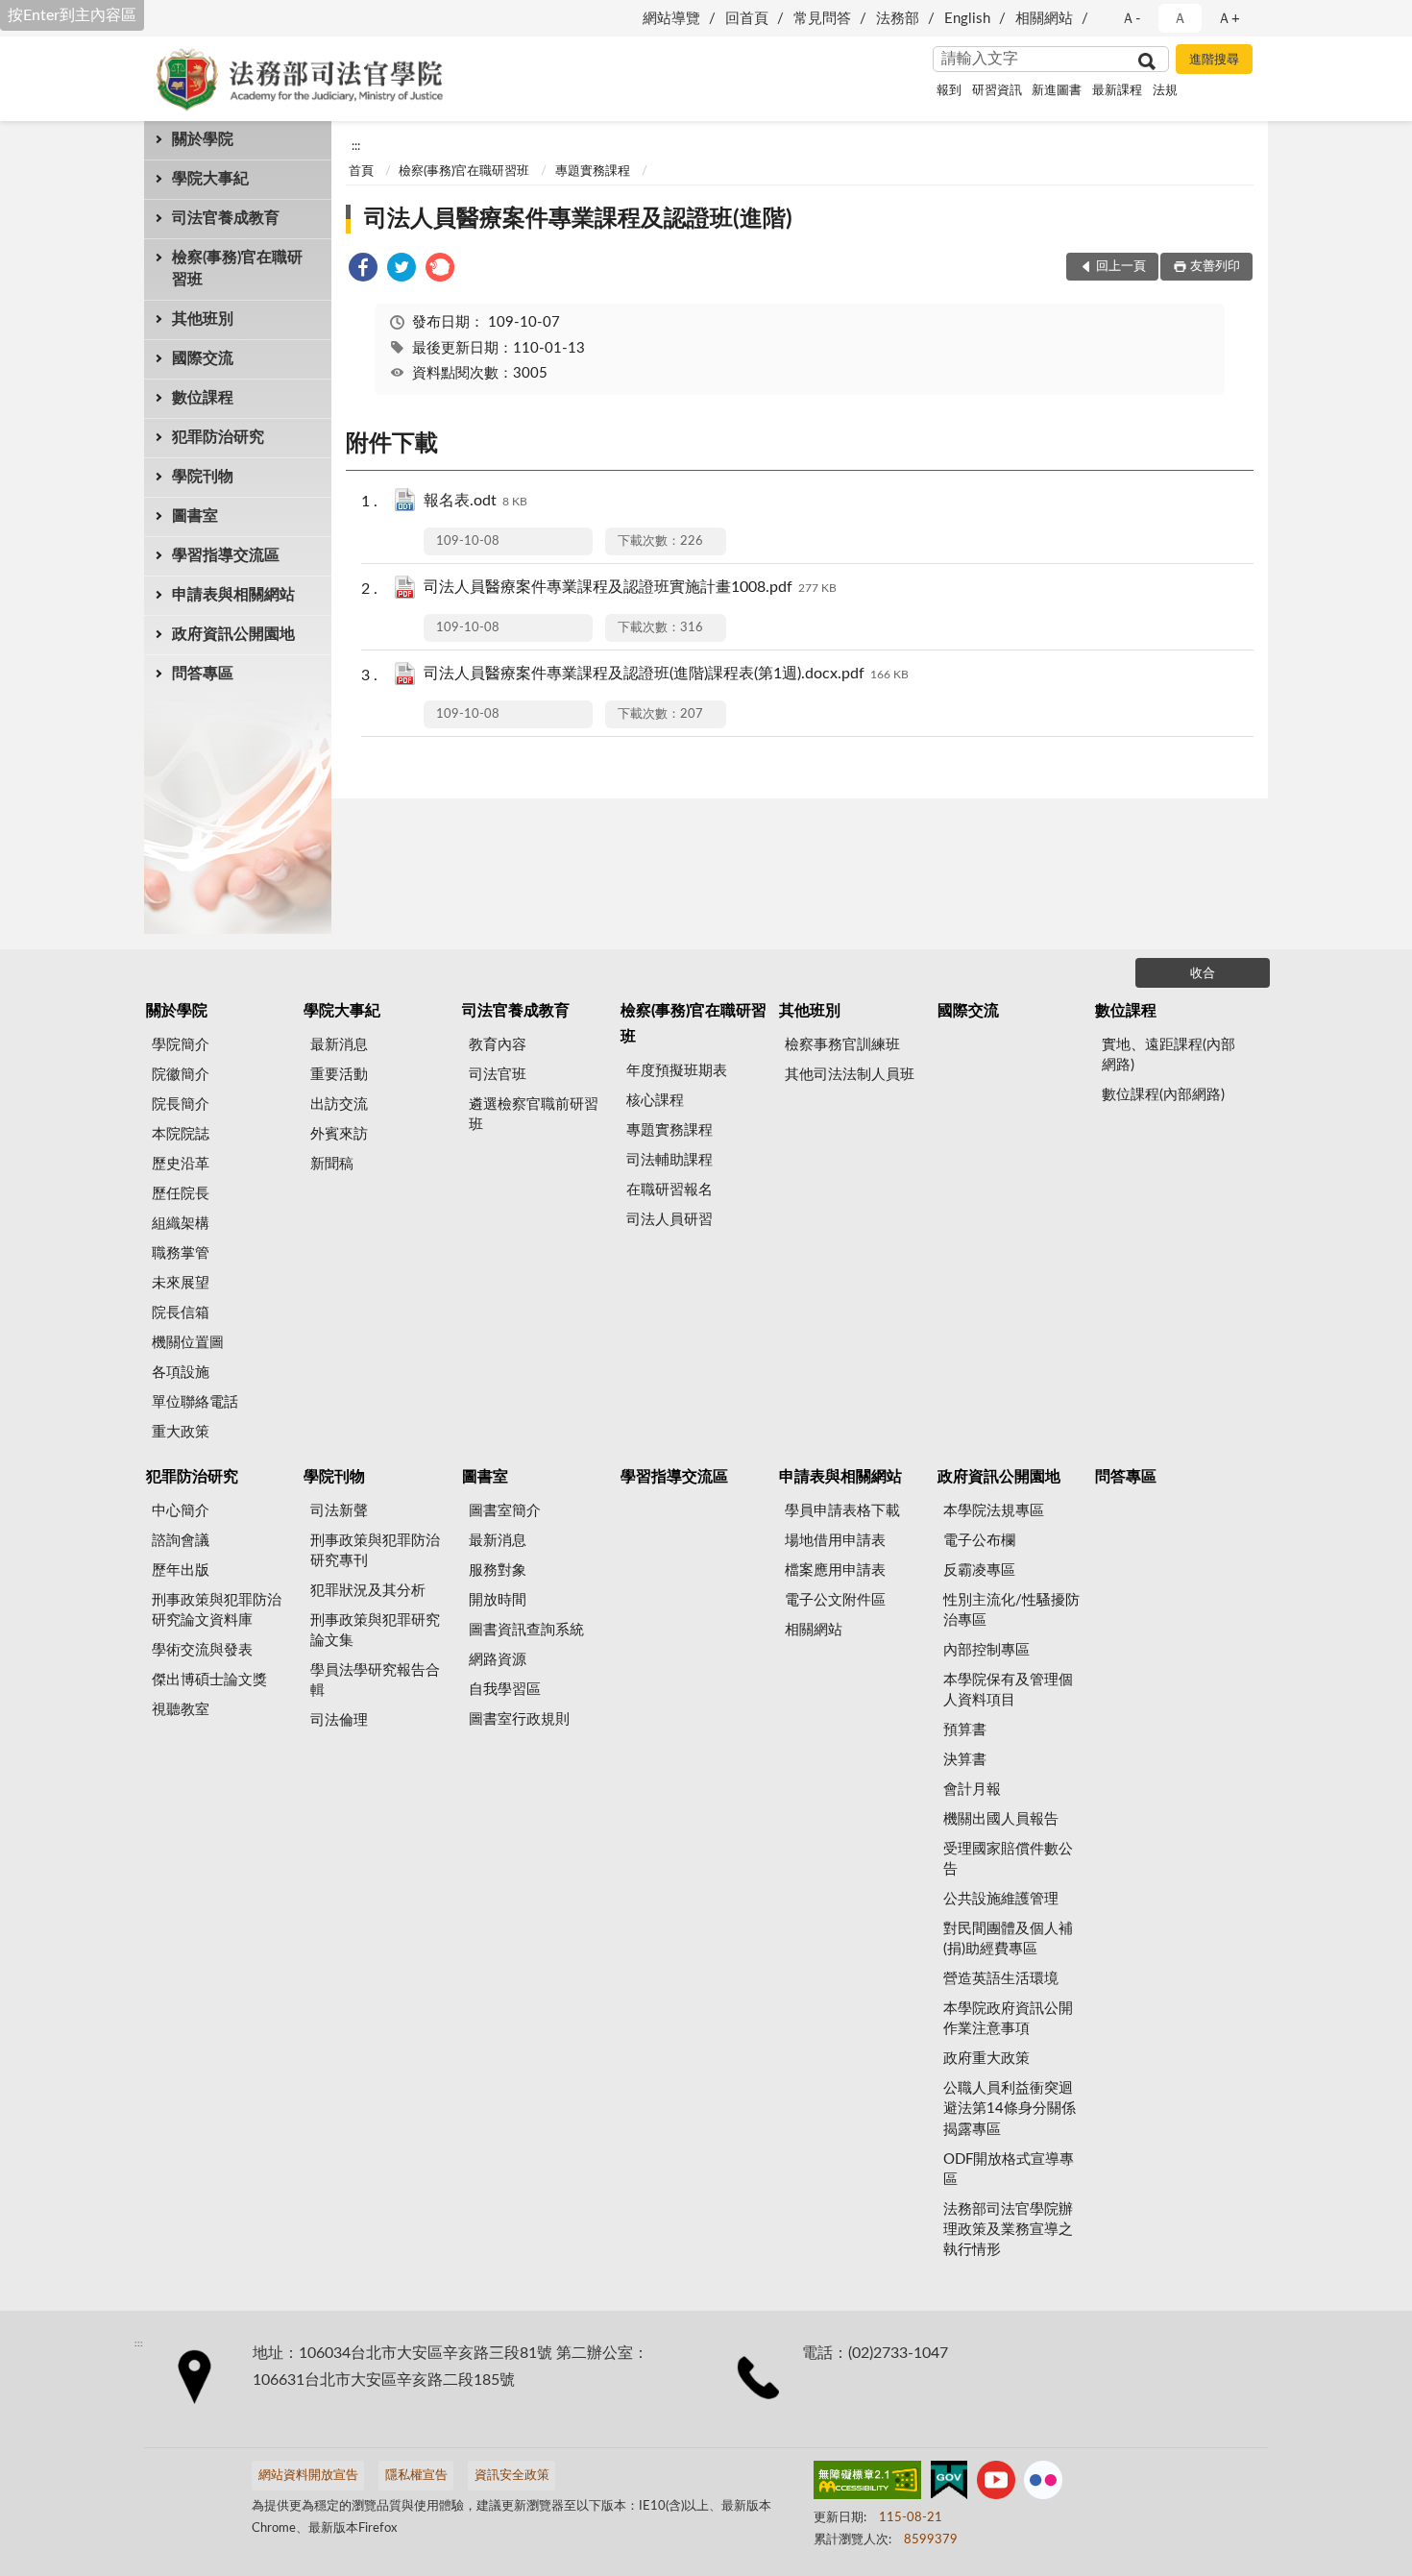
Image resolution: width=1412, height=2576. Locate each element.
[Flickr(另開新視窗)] (1043, 2484)
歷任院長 (181, 1194)
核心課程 (655, 1101)
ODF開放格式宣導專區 (1009, 2170)
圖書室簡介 (505, 1511)
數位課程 (203, 398)
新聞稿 (332, 1164)
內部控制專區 (986, 1650)
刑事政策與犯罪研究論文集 (375, 1631)
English (967, 19)
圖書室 (195, 516)
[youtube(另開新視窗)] (996, 2484)
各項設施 (181, 1373)
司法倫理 (339, 1720)
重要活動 (339, 1075)
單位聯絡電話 (195, 1402)
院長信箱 (181, 1313)
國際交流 (203, 358)
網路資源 (498, 1660)
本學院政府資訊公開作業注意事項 (1008, 2019)
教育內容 (498, 1045)
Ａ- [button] (1131, 19)
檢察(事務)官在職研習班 (237, 269)
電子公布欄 (979, 1541)
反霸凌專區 (979, 1570)
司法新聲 (339, 1511)
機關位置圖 (188, 1343)
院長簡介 (181, 1104)
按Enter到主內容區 (72, 15)
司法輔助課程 (669, 1160)
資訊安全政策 (512, 2476)
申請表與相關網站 (233, 595)
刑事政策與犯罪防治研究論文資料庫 (217, 1610)
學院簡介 (181, 1045)
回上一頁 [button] (1121, 267)
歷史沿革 (181, 1164)
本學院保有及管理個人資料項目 (1008, 1690)
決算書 (965, 1760)
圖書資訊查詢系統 (526, 1630)
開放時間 (498, 1600)
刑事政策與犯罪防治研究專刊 (375, 1551)
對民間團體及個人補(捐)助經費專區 (1008, 1939)
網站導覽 (671, 19)
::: (356, 146)
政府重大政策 (986, 2059)
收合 (1203, 974)
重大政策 (181, 1432)
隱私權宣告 (416, 2476)
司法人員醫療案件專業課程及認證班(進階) (578, 219)
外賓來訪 (339, 1134)
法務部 (898, 19)
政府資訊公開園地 (233, 634)
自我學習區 (505, 1690)
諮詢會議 (181, 1541)
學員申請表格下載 (842, 1511)
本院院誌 (181, 1134)
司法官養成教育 (226, 218)
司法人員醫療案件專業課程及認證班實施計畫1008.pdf (630, 587)
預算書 (965, 1730)
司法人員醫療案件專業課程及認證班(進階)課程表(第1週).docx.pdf (666, 674)
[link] (363, 270)
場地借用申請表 (835, 1541)
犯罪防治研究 (218, 437)
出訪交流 (339, 1104)
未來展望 (181, 1283)
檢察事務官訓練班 (842, 1045)
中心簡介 (181, 1511)
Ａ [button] (1180, 19)
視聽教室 (181, 1710)
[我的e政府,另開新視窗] (949, 2484)
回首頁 (747, 19)
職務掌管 (181, 1253)
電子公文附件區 (835, 1600)
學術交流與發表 (202, 1650)
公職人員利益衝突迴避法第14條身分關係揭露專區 (1010, 2109)
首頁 (361, 172)
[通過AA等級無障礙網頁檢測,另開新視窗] (867, 2484)
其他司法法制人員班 (850, 1075)
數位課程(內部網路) (1163, 1095)
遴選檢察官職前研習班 (534, 1115)
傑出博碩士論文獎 (209, 1680)
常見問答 (822, 19)
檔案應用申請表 (835, 1570)
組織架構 (181, 1224)
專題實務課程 (593, 172)
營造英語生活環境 (1001, 1979)
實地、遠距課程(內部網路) (1169, 1055)
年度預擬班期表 (677, 1071)
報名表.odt (475, 501)
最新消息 (339, 1045)
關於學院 (203, 139)
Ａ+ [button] (1229, 19)
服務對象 (498, 1570)
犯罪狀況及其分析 (368, 1591)
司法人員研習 (669, 1220)
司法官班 (498, 1075)
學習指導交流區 (226, 555)
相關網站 (1044, 19)
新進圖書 (1057, 91)
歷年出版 (181, 1570)
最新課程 (1117, 91)
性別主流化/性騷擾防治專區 (1011, 1610)
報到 (949, 91)
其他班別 (203, 319)
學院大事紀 (210, 179)
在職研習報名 (669, 1190)
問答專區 (203, 674)
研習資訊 (997, 91)
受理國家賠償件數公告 (1008, 1859)
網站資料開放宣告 (308, 2476)
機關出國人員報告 (1001, 1819)
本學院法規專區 (994, 1511)
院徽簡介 (181, 1075)
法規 (1165, 91)
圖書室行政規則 (519, 1719)
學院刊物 (203, 477)
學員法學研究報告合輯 (375, 1681)
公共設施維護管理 (1001, 1899)
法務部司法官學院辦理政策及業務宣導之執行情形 (1008, 2230)
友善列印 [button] (1215, 267)
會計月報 (972, 1790)
